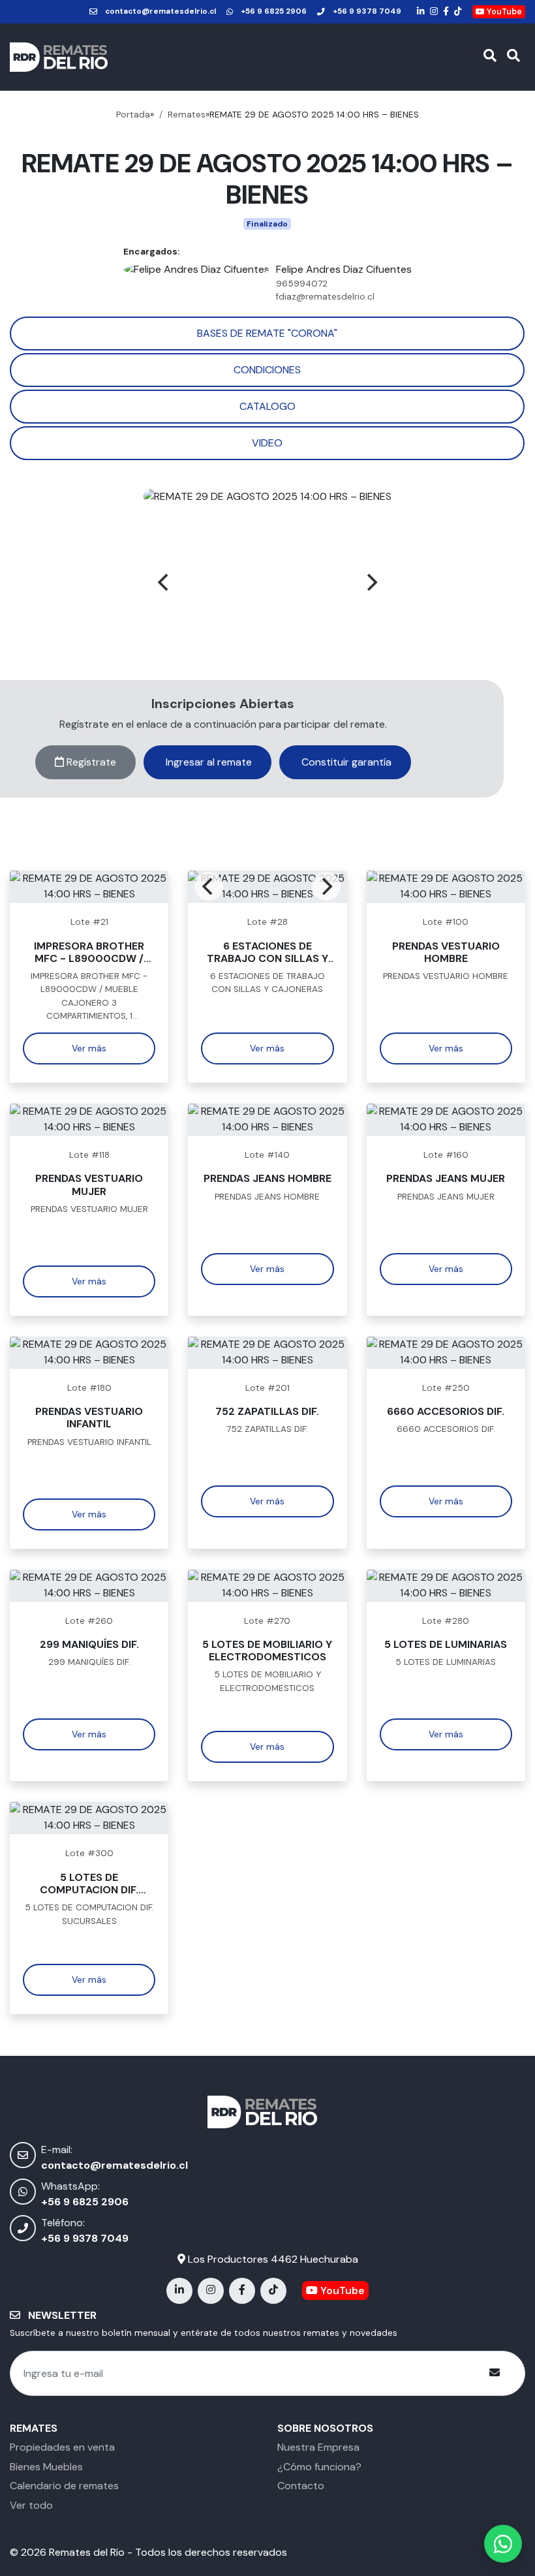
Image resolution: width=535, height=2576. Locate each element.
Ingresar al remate (207, 762)
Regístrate (90, 762)
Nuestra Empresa (318, 2447)
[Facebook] (446, 12)
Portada (133, 115)
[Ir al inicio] (59, 57)
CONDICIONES (267, 370)
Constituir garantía (345, 762)
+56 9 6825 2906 (274, 11)
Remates (187, 115)
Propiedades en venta (62, 2447)
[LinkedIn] (421, 12)
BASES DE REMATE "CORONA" (267, 333)
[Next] (371, 582)
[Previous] (164, 582)
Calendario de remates (64, 2486)
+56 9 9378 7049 (367, 11)
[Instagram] (434, 12)
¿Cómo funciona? (319, 2467)
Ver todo (31, 2505)
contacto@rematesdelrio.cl (160, 11)
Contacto (301, 2486)
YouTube (503, 12)
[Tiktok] (458, 12)
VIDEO (267, 443)
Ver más (89, 1048)
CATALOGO (267, 406)
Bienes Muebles (46, 2467)
